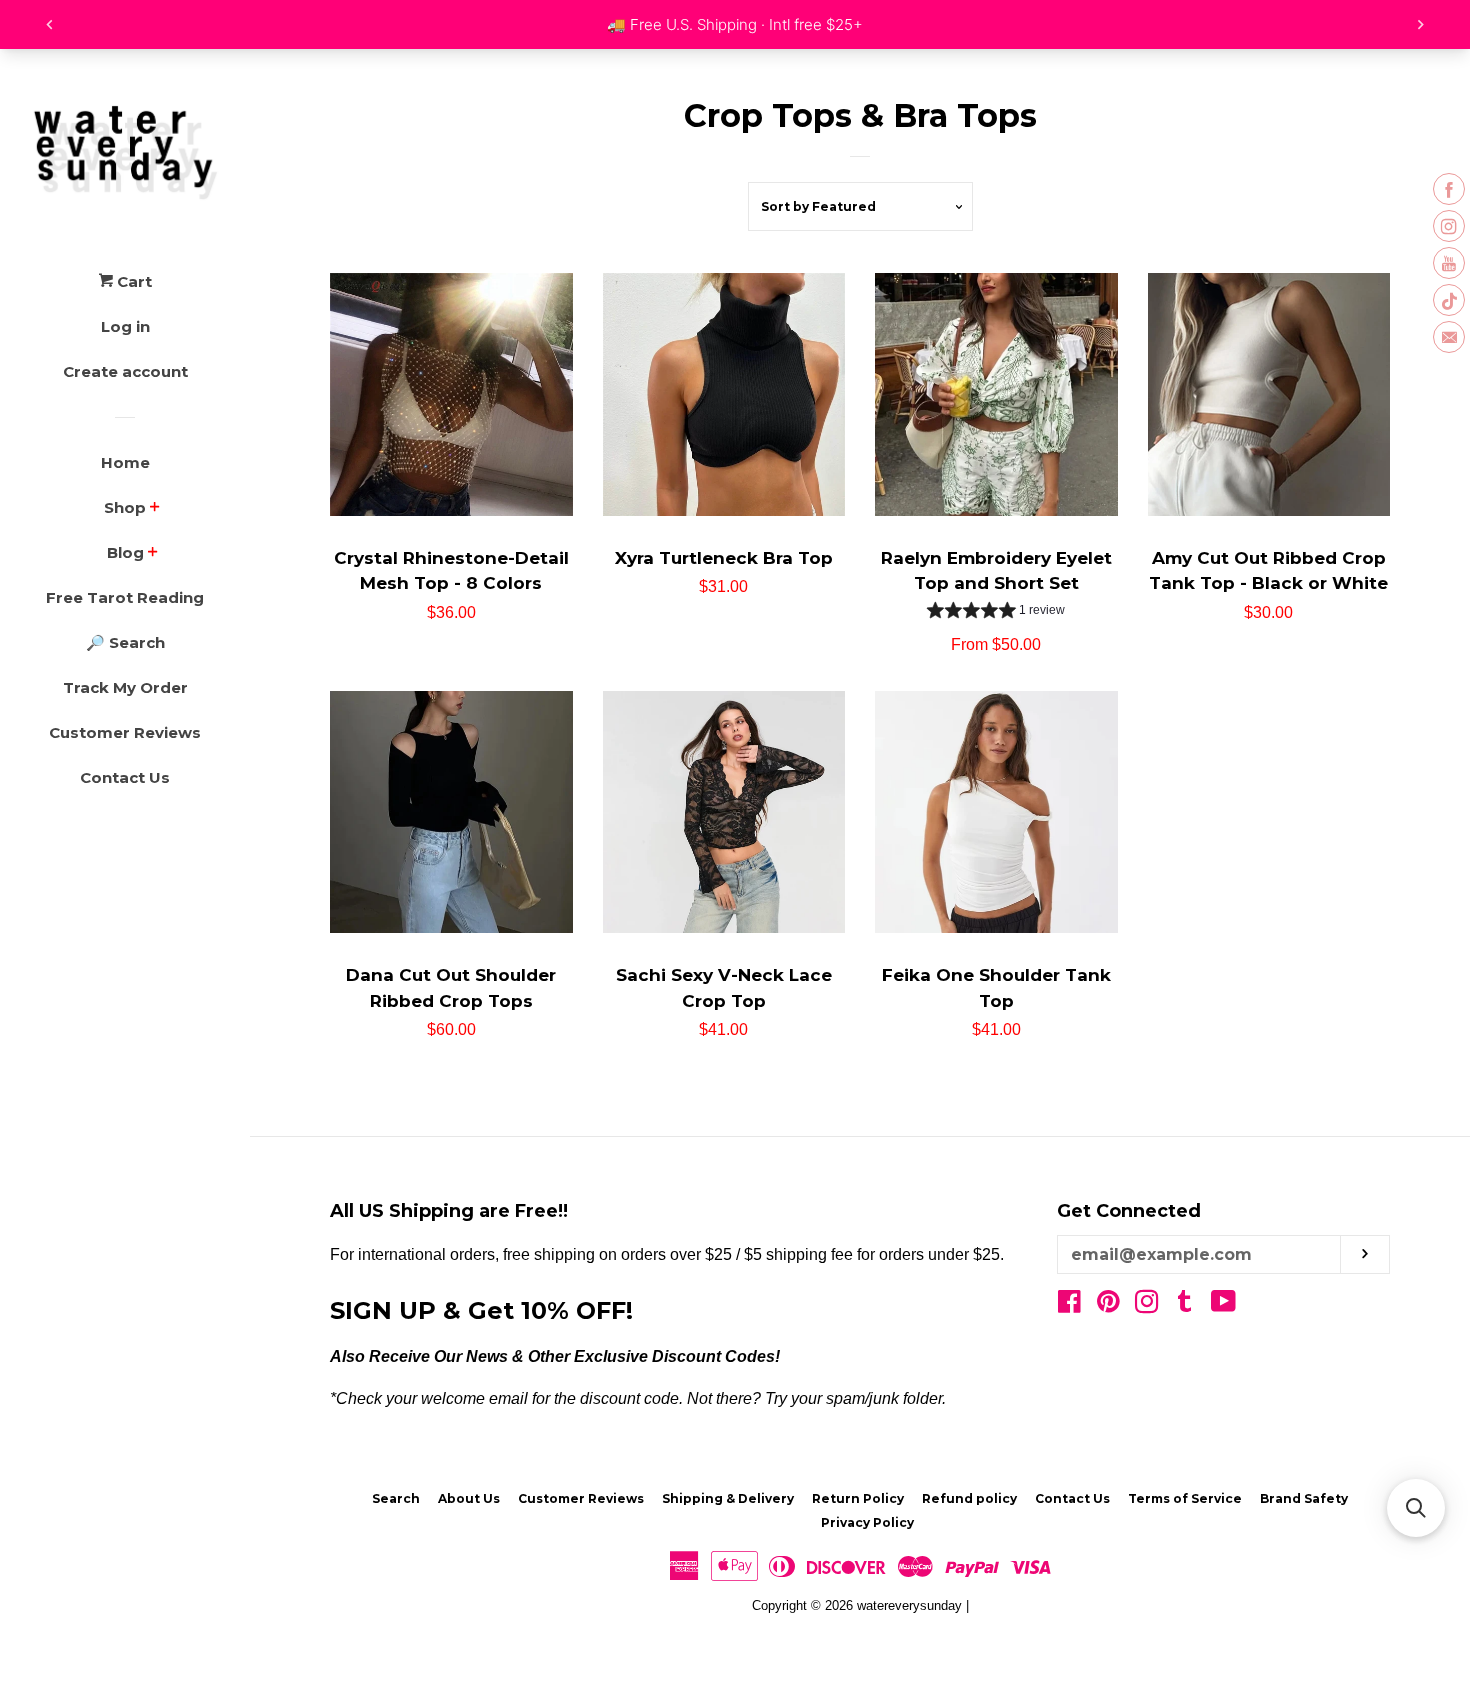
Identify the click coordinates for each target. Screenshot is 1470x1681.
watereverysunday (909, 1605)
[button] (1416, 1508)
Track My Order (125, 687)
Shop (125, 507)
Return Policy (858, 1498)
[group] (996, 612)
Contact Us (125, 777)
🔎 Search (125, 642)
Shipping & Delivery (728, 1498)
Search (396, 1498)
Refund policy (969, 1498)
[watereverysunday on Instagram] (1147, 1305)
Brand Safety (1304, 1498)
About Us (469, 1498)
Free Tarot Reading (125, 597)
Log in (125, 326)
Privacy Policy (867, 1522)
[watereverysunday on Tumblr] (1185, 1305)
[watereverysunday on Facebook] (1069, 1305)
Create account (125, 371)
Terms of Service (1185, 1498)
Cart (132, 281)
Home (125, 462)
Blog (125, 552)
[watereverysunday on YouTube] (1223, 1305)
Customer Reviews (125, 732)
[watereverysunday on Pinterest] (1108, 1305)
